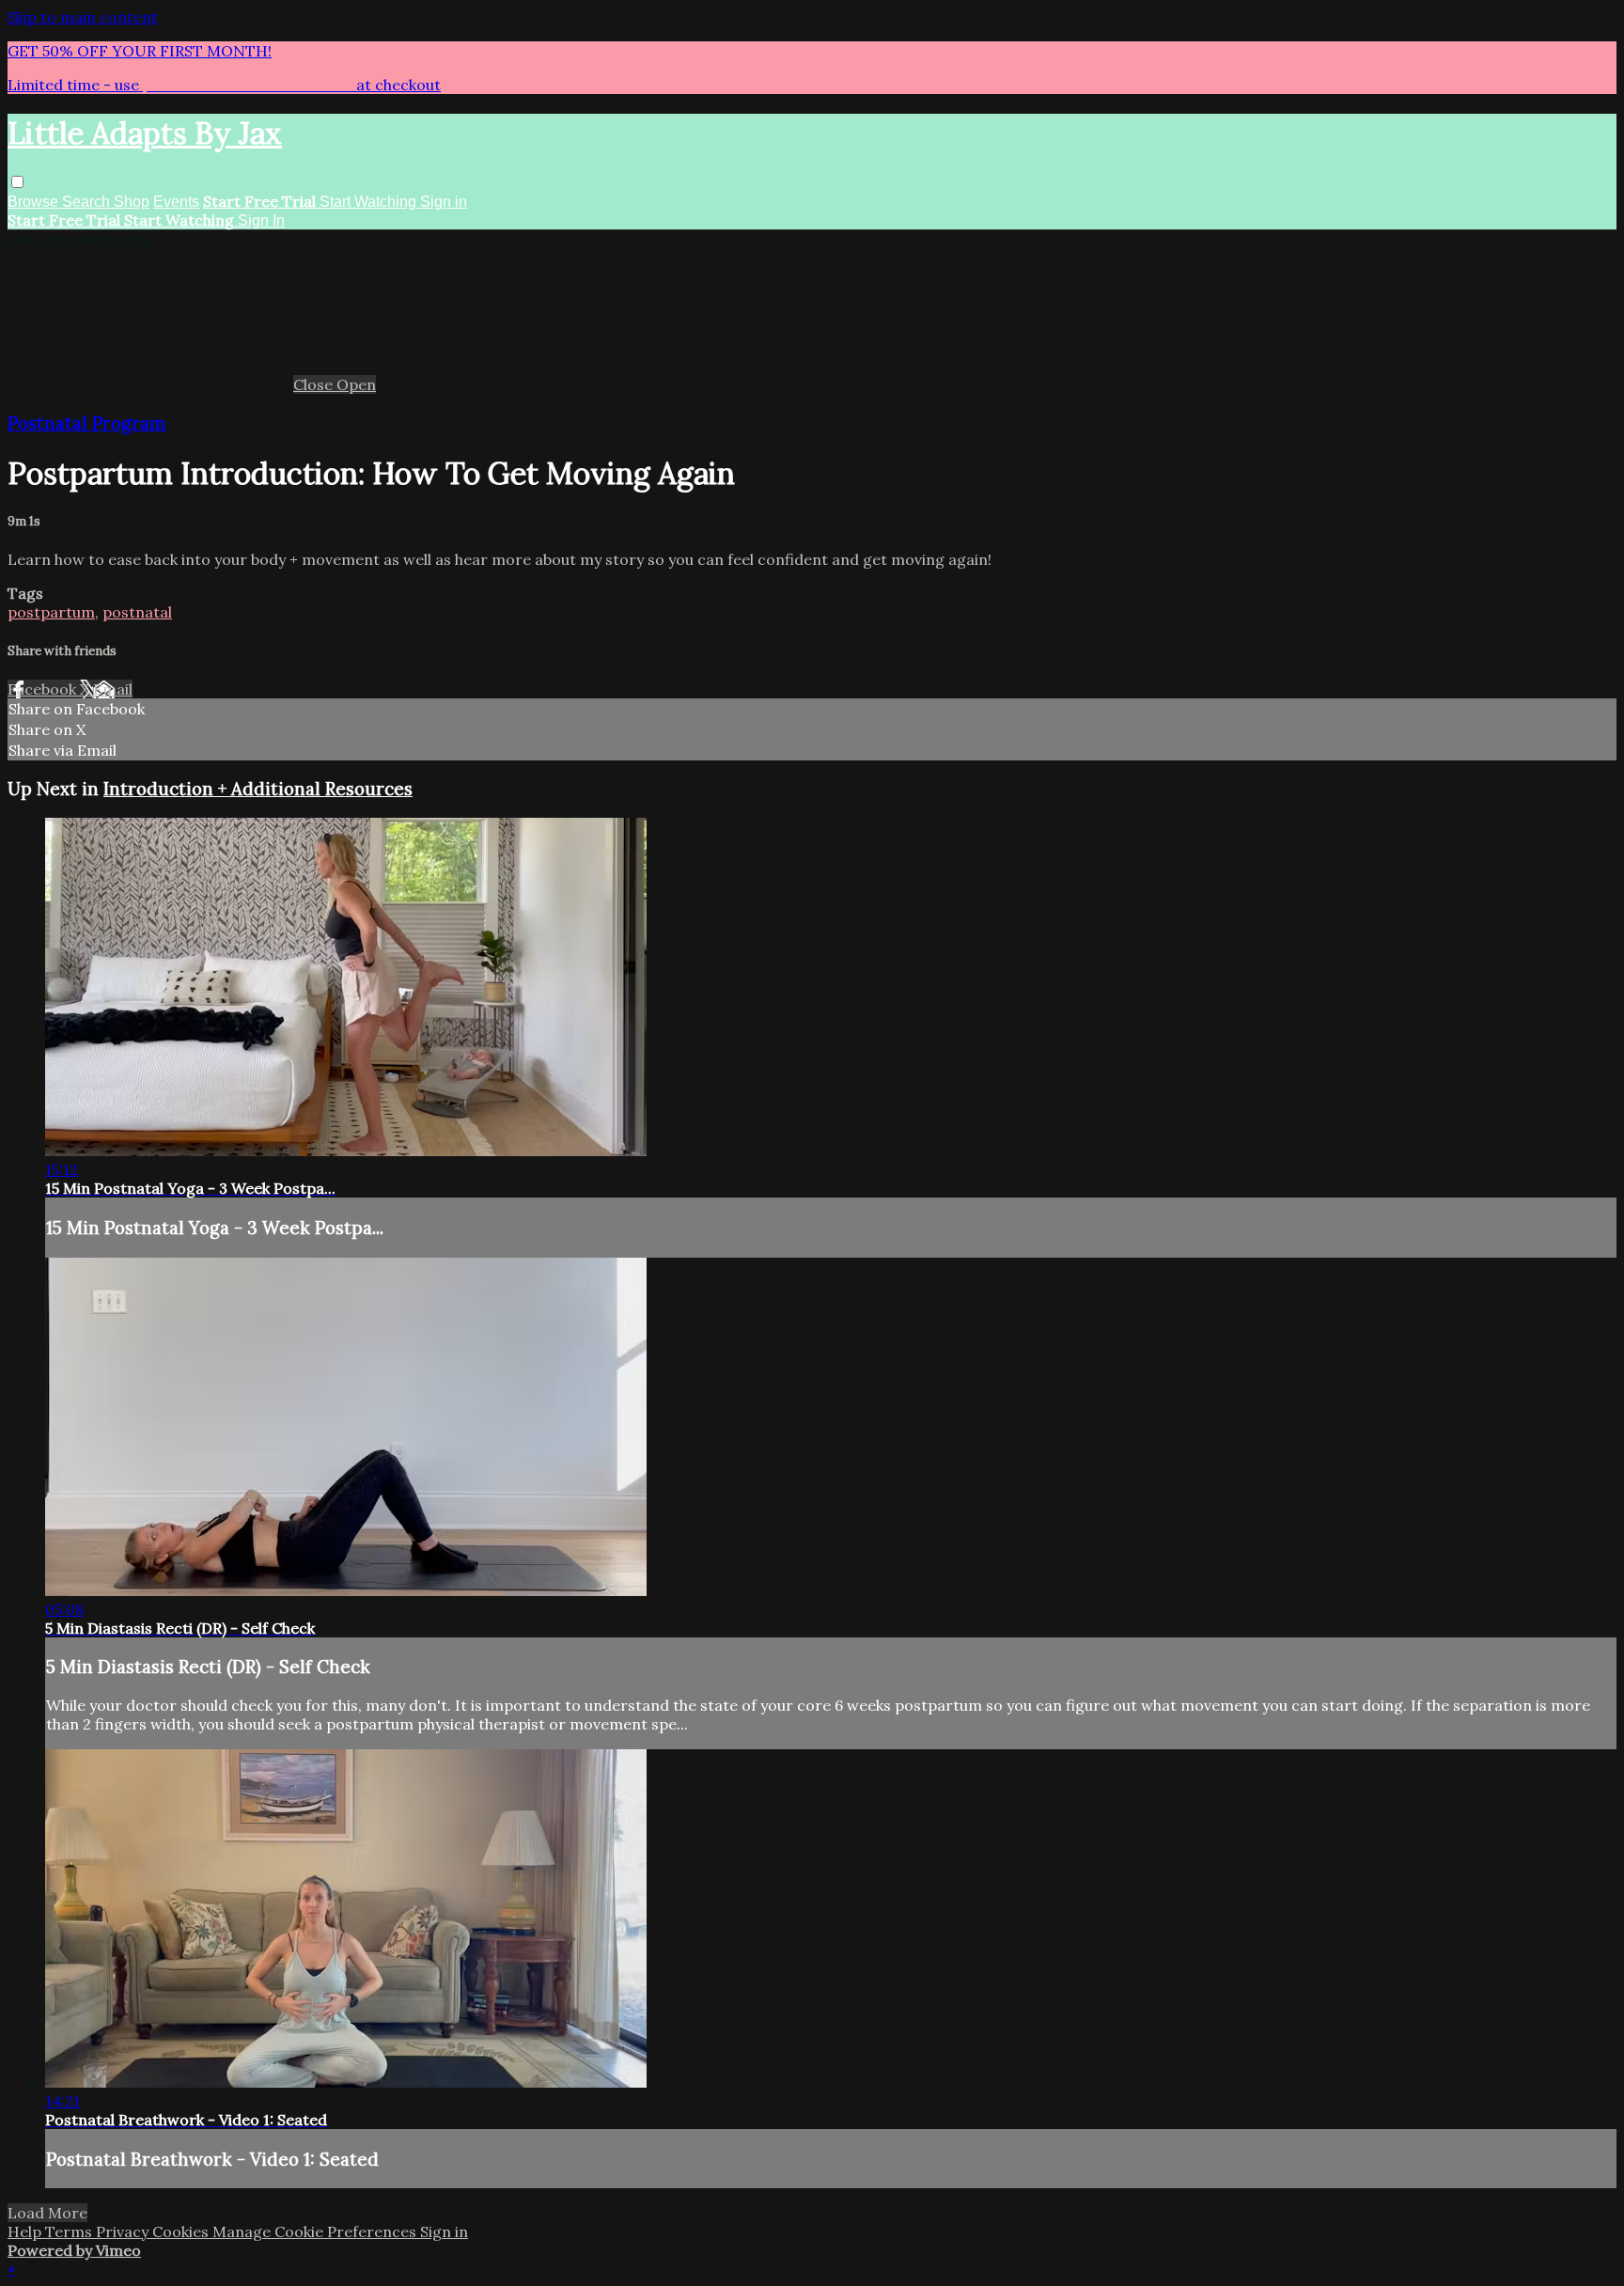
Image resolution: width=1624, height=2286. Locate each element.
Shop (132, 202)
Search (88, 202)
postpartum (51, 612)
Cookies (182, 2231)
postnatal (137, 612)
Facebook (44, 689)
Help (26, 2231)
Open (356, 384)
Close (315, 384)
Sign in (444, 202)
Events (176, 202)
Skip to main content (83, 17)
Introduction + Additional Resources (258, 789)
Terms (70, 2231)
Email (113, 689)
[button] (17, 182)
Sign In (261, 220)
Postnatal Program (87, 423)
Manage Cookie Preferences (316, 2231)
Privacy (124, 2231)
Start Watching (370, 202)
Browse (35, 202)
